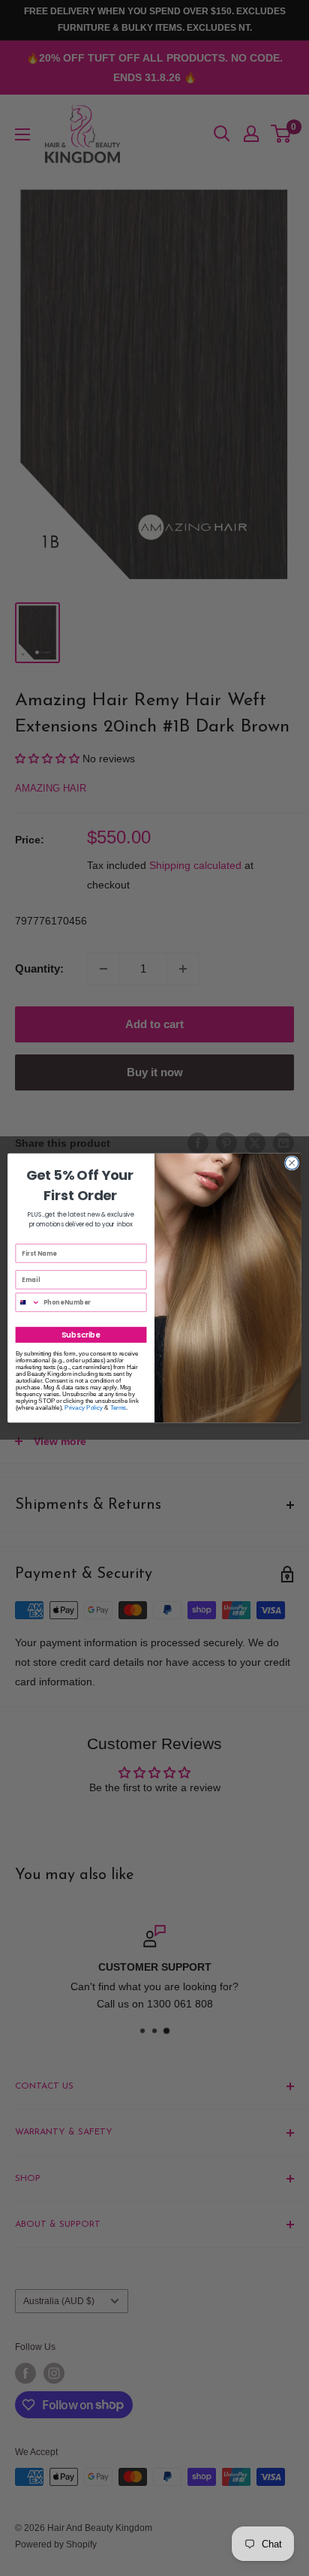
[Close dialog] (292, 1163)
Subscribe (81, 1335)
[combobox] (28, 1302)
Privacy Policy (84, 1408)
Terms (118, 1408)
